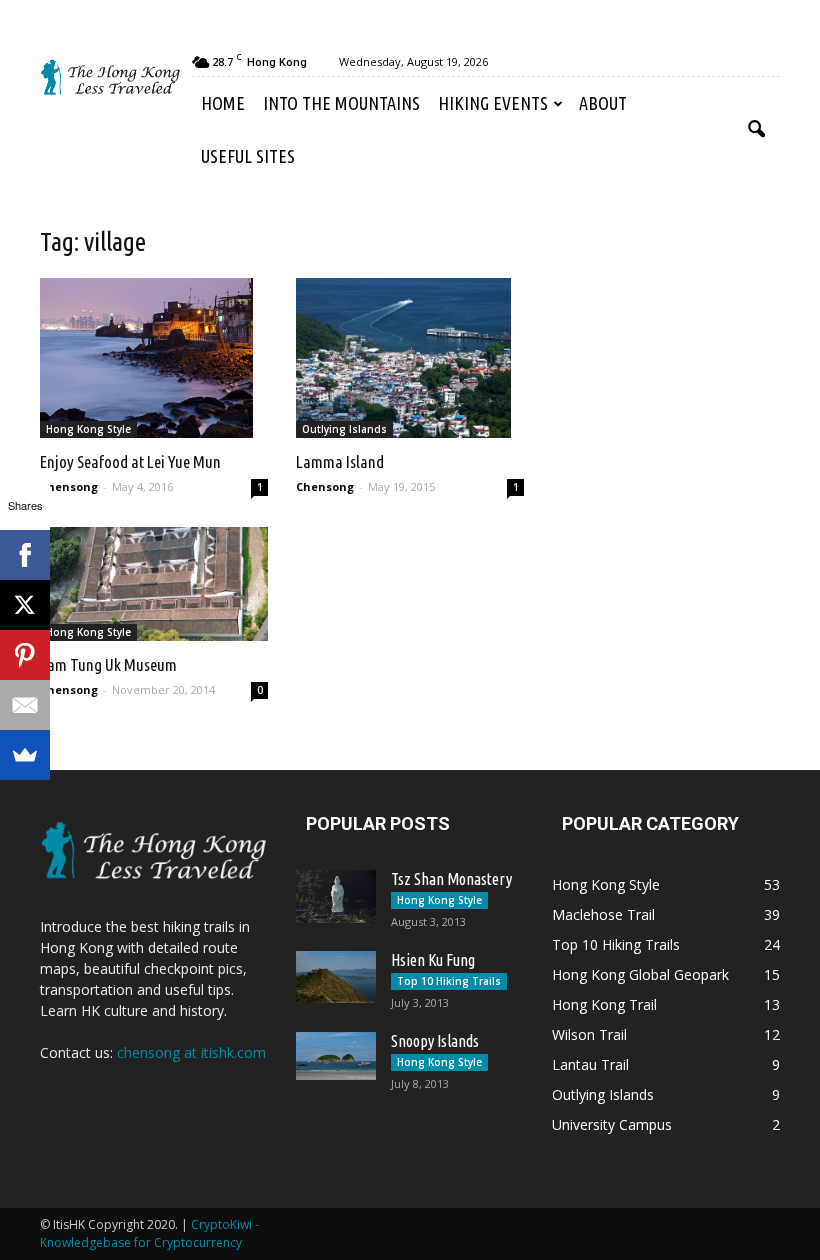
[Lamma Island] (410, 358)
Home (223, 103)
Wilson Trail (589, 1034)
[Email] (25, 705)
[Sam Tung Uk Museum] (154, 584)
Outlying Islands (344, 429)
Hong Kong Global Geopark (640, 974)
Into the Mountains (341, 103)
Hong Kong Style (88, 429)
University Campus (612, 1124)
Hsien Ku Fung (433, 960)
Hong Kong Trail (604, 1004)
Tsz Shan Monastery (451, 879)
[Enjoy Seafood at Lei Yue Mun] (154, 358)
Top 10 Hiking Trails (449, 981)
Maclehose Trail (603, 914)
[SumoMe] (25, 755)
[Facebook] (25, 555)
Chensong (69, 486)
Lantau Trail (590, 1064)
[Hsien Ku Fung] (336, 977)
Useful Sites (248, 156)
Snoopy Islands (435, 1041)
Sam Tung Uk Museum (108, 664)
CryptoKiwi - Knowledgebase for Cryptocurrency (149, 1233)
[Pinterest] (25, 655)
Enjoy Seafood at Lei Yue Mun (130, 461)
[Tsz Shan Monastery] (336, 896)
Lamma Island (340, 461)
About (603, 103)
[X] (25, 605)
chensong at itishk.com (191, 1052)
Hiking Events (493, 103)
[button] (756, 130)
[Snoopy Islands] (336, 1056)
